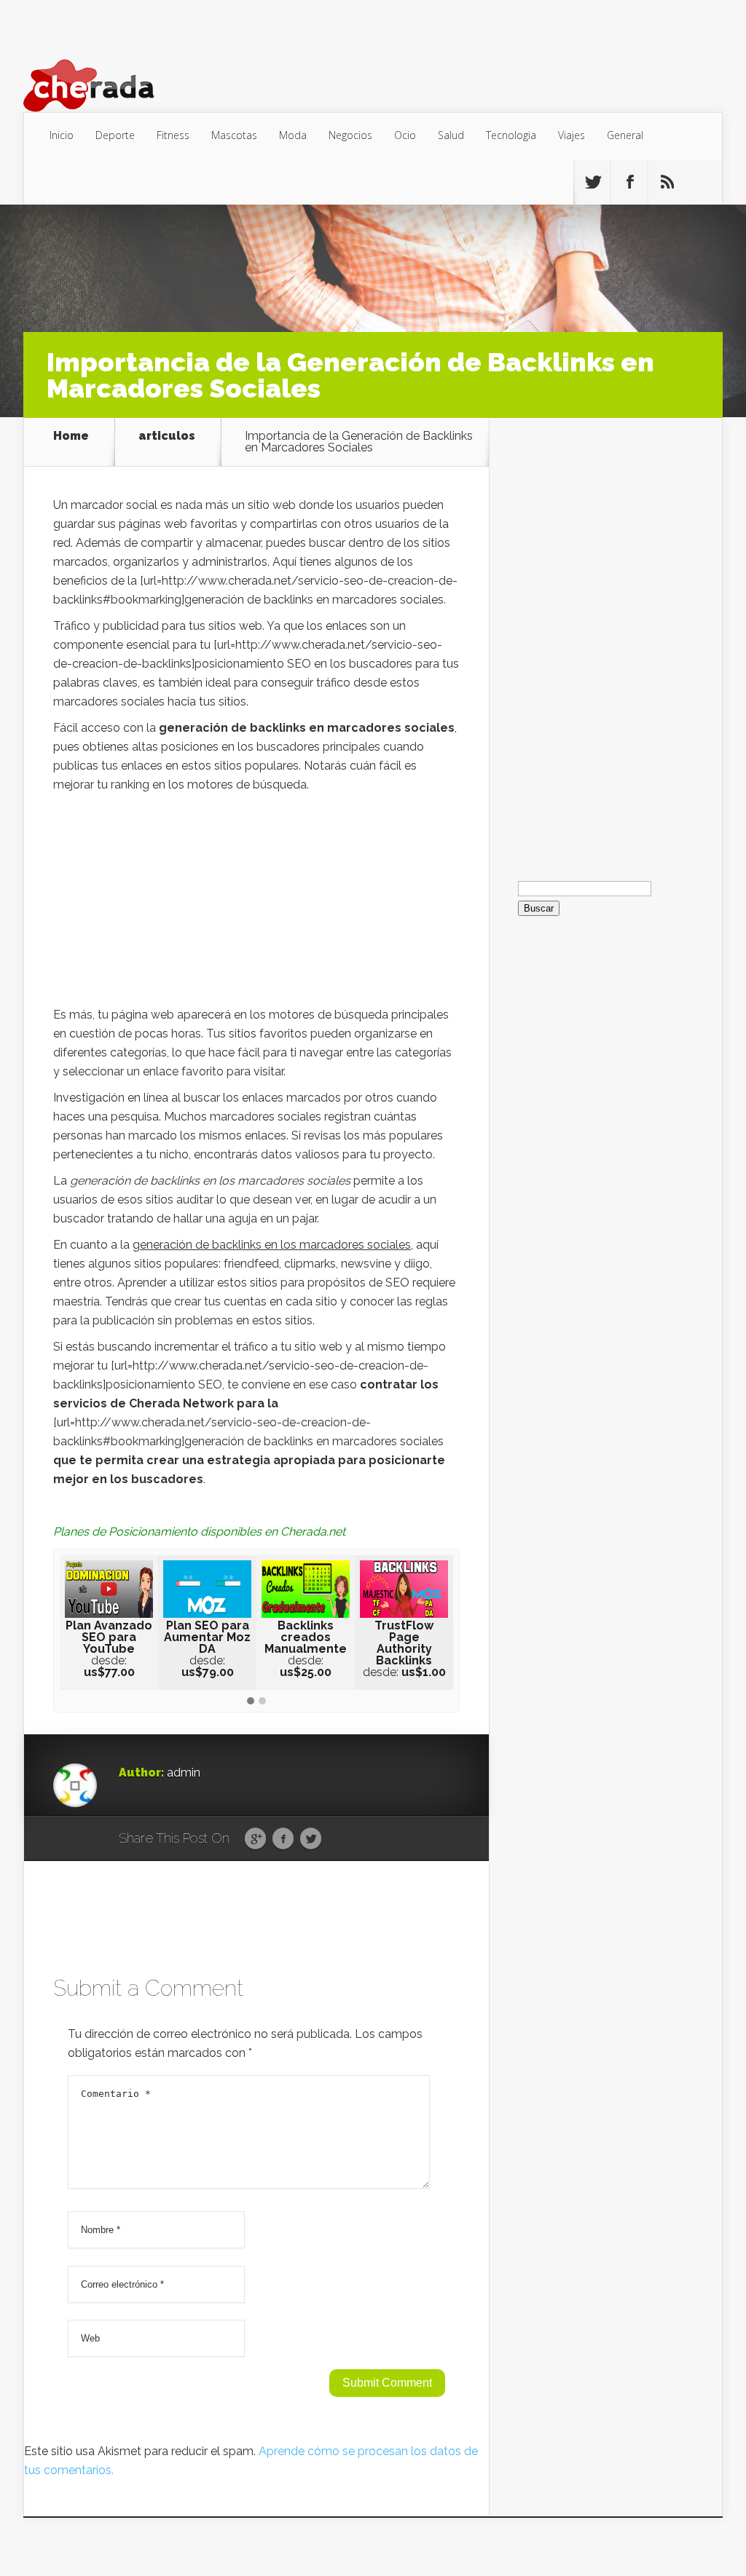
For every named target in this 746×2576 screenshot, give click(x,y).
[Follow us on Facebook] (629, 182)
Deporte (115, 135)
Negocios (350, 135)
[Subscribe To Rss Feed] (667, 182)
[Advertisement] (256, 904)
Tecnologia (511, 135)
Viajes (572, 135)
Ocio (405, 135)
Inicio (62, 135)
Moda (293, 135)
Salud (451, 135)
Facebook (283, 1839)
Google (255, 1839)
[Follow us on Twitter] (592, 182)
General (625, 135)
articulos (167, 436)
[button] (251, 1702)
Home (71, 436)
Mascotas (234, 135)
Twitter (311, 1839)
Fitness (173, 135)
